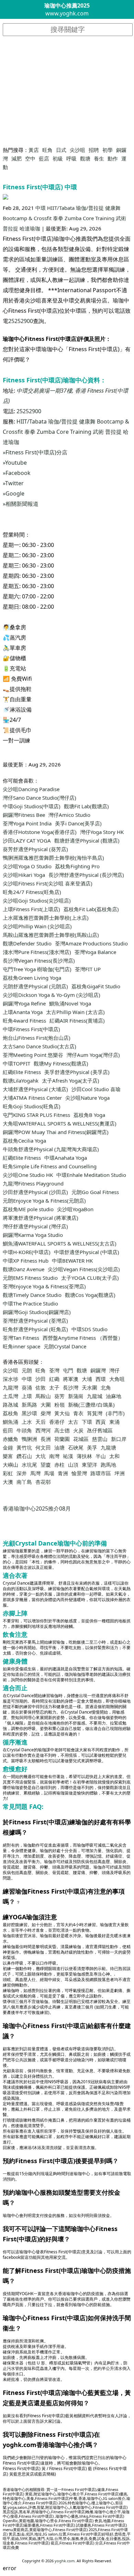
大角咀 (117, 1379)
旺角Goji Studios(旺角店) (32, 1106)
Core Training (99, 218)
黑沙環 (29, 1413)
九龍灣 (10, 1387)
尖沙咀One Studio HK (28, 1175)
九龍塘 (108, 1447)
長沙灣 (71, 1387)
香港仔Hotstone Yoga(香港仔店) (40, 832)
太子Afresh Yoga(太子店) (71, 1081)
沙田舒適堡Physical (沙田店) (35, 1192)
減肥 (16, 158)
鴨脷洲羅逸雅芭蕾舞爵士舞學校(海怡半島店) (53, 858)
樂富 (8, 1456)
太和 (114, 1456)
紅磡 (54, 1379)
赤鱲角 (10, 1439)
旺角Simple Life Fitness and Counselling (50, 1166)
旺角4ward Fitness (24, 1021)
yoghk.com (65, 2561)
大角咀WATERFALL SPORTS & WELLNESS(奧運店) (60, 1123)
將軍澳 (71, 1379)
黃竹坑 (24, 1447)
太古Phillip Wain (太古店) (75, 1012)
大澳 (8, 1482)
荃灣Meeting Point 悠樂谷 (33, 1055)
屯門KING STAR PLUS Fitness (36, 1115)
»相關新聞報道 (21, 504)
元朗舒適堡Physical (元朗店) (35, 986)
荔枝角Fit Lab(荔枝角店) (91, 909)
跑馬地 (108, 1465)
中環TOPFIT (16, 1063)
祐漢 (68, 1456)
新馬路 (29, 1405)
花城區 (81, 1439)
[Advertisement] (67, 91)
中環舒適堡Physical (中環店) (87, 1252)
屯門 (68, 1370)
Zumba (73, 218)
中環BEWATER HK (72, 1261)
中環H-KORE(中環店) (27, 1252)
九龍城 (95, 1396)
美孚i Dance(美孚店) (78, 823)
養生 (99, 158)
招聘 (94, 150)
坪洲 (120, 1473)
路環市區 (101, 1473)
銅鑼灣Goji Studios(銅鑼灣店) (37, 1312)
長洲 (46, 1439)
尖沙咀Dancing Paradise (31, 789)
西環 (101, 1379)
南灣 (54, 1456)
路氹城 (10, 1405)
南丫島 (24, 1482)
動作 (113, 158)
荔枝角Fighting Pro (77, 866)
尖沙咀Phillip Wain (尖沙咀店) (37, 926)
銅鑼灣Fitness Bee (24, 815)
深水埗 (10, 1379)
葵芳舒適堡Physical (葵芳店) (35, 849)
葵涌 (27, 1387)
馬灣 (35, 1473)
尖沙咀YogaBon (75, 1209)
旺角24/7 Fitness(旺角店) (32, 892)
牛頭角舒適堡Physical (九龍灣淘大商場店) (51, 1149)
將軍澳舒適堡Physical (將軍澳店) (41, 1218)
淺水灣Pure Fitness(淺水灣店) (37, 952)
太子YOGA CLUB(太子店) (90, 1278)
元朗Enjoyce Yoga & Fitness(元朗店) (44, 1201)
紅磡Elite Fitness (22, 1072)
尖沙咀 (77, 150)
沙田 (41, 1379)
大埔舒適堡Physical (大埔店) (35, 1089)
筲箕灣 (95, 1413)
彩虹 (8, 1473)
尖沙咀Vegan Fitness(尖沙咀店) (84, 1269)
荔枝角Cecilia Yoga (24, 1141)
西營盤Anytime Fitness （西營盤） (83, 1338)
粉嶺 (59, 1405)
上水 (27, 1422)
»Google (14, 493)
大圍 (46, 1405)
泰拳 (58, 218)
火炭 (78, 1430)
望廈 (46, 1465)
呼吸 (71, 158)
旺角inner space (21, 1346)
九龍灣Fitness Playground (33, 1183)
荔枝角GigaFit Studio (96, 986)
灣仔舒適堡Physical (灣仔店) (35, 1226)
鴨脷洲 (29, 1439)
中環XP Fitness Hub (26, 1261)
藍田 (8, 1430)
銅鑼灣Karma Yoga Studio (33, 1235)
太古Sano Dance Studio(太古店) (40, 1046)
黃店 (34, 150)
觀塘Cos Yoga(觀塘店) (90, 1295)
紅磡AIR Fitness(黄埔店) (77, 1021)
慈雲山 (100, 1439)
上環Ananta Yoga (23, 1012)
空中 (30, 158)
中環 (41, 208)
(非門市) (115, 1413)
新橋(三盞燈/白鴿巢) (91, 1405)
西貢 (101, 1422)
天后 (41, 1422)
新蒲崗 (76, 1396)
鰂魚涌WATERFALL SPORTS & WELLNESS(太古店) (60, 1243)
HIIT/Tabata (61, 208)
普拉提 (10, 228)
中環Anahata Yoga (66, 1158)
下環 (87, 1422)
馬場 (49, 1473)
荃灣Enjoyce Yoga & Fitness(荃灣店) (44, 1286)
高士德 (62, 1430)
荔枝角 (10, 1413)
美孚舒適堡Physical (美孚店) (77, 1072)
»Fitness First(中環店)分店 (35, 452)
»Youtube (15, 463)
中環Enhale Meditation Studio (91, 1175)
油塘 (59, 1447)
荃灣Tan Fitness (21, 1338)
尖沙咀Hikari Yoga (24, 875)
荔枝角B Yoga (89, 1115)
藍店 (44, 158)
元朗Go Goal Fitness (95, 1192)
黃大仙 (62, 1413)
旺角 (47, 150)
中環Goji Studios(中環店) (32, 806)
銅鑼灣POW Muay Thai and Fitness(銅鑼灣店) (56, 1132)
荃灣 (54, 1370)
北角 (106, 1387)
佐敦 (41, 1387)
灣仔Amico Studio (69, 815)
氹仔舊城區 (100, 1430)
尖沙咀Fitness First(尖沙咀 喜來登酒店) (48, 883)
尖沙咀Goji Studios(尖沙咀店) (37, 901)
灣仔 (114, 1370)
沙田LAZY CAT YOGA (27, 840)
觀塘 (85, 158)
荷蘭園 (62, 1439)
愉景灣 (79, 1473)
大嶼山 (10, 1465)
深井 (22, 1473)
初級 (58, 158)
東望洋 (90, 1465)
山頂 (73, 1465)
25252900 (21, 321)
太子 (54, 1387)
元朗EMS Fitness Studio (30, 1278)
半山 (101, 1456)
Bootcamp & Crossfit (27, 218)
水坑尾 (29, 1465)
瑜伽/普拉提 (90, 208)
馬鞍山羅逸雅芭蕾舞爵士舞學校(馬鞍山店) (51, 935)
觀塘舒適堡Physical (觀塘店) (87, 840)
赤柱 (59, 1465)
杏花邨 (43, 1482)
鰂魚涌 (10, 1422)
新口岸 (119, 1439)
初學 (108, 150)
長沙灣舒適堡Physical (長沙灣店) (86, 875)
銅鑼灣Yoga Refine (24, 1003)
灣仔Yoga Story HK (102, 832)
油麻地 (114, 1396)
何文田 (43, 1447)
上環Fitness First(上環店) (31, 909)
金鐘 (8, 1447)
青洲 (63, 1473)
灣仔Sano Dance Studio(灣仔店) (40, 798)
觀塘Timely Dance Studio (32, 1295)
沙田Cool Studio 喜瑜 (96, 1089)
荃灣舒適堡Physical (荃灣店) (35, 1321)
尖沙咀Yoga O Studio (27, 866)
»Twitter (13, 483)
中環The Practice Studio (30, 1303)
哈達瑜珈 (30, 228)
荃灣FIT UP (88, 969)
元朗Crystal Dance (65, 1346)
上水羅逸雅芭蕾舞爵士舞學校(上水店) (46, 918)
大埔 (87, 1379)
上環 (27, 1396)
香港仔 (57, 1422)
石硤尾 (76, 1447)
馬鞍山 (43, 1396)
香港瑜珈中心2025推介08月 (37, 1508)
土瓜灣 (10, 1396)
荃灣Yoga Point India (27, 823)
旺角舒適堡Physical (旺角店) (35, 1329)
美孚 (92, 1447)
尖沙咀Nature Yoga (87, 1098)
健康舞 (113, 208)
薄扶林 (84, 1456)
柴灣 (46, 1413)
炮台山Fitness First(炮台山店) (37, 1038)
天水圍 (90, 1387)
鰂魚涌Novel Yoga (70, 1003)
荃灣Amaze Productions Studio (91, 943)
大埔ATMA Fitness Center (32, 1098)
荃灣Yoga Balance (95, 952)
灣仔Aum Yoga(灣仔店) (93, 1055)
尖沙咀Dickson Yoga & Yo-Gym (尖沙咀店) (52, 995)
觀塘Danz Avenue (24, 1269)
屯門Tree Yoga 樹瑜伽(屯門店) (37, 969)
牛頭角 (24, 1430)
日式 (61, 150)
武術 (121, 218)
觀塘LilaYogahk (21, 1081)
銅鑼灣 (98, 1370)
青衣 (78, 1413)
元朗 (27, 1370)
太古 (73, 1422)
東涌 (114, 1422)
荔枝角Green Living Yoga (32, 978)
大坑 (41, 1456)
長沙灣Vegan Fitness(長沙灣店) (39, 961)
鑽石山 (24, 1456)
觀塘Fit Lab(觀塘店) (86, 806)
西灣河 (43, 1430)
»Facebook (17, 473)
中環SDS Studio (90, 1329)
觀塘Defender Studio (27, 943)
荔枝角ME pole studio (28, 1209)
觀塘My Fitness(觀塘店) (61, 1063)
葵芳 (59, 1396)
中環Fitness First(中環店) (31, 1029)
